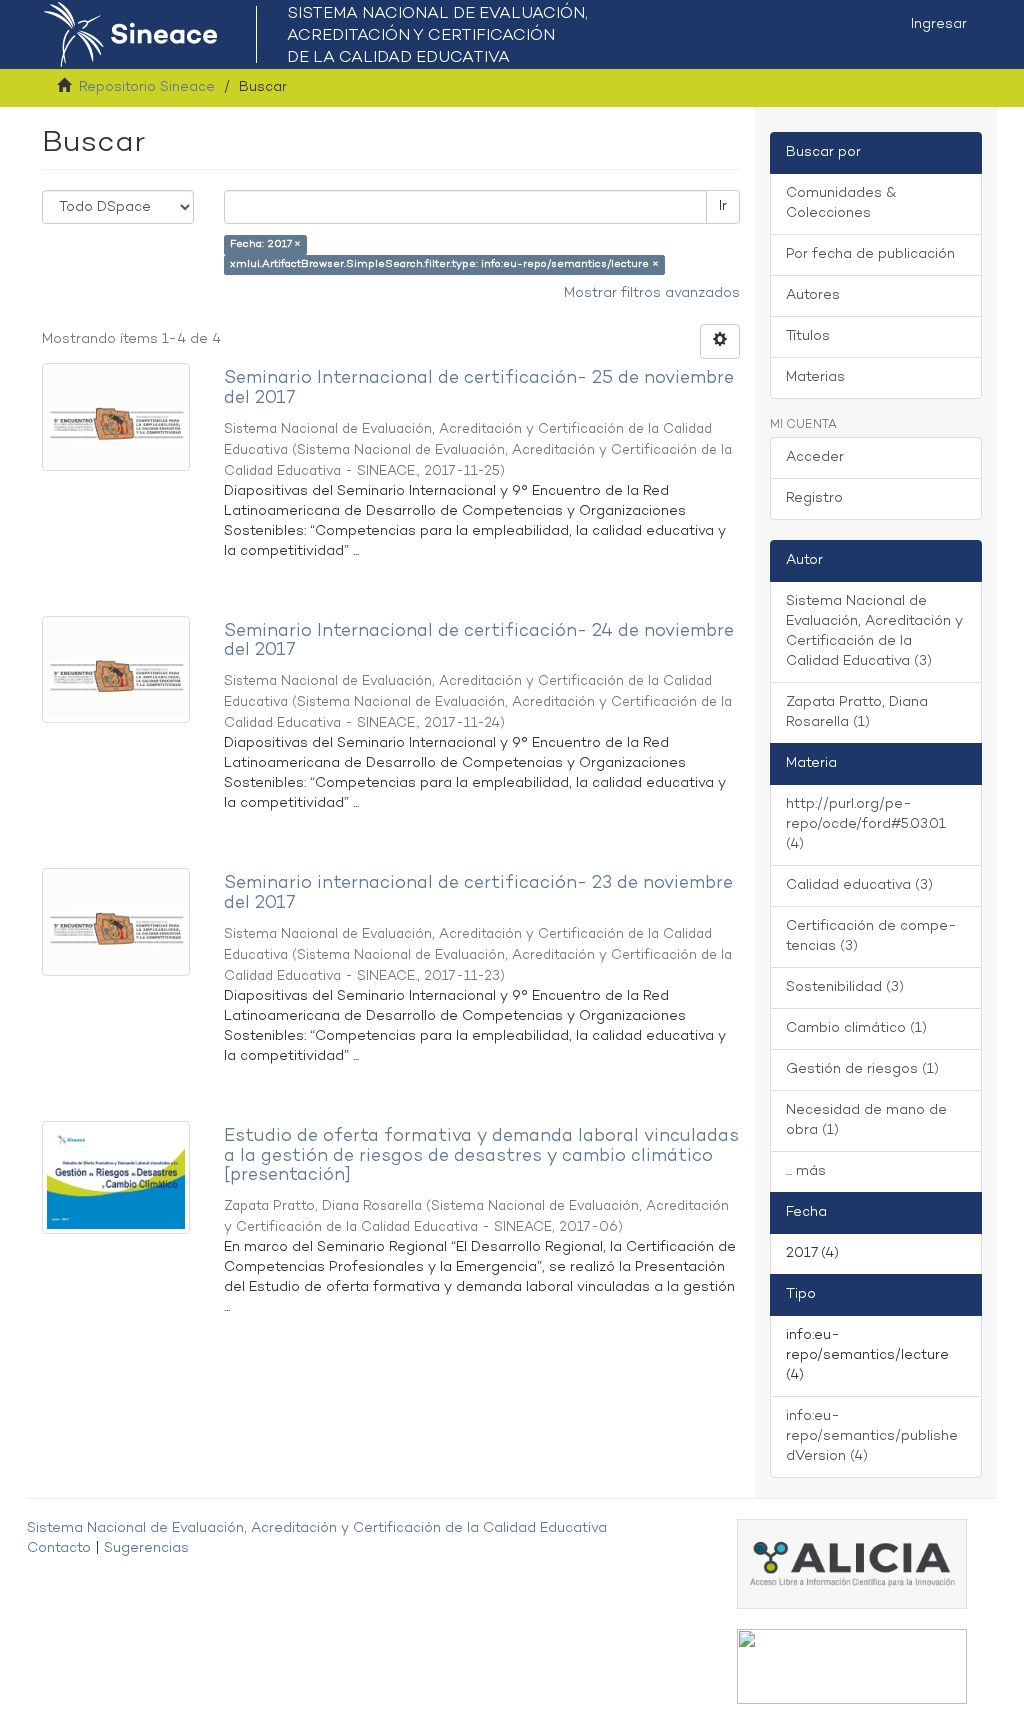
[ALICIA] (852, 1563)
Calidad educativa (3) (859, 885)
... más (806, 1171)
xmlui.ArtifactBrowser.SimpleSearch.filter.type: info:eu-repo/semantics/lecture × (444, 264)
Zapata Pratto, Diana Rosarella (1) (857, 712)
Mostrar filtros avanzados (652, 293)
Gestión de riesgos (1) (862, 1069)
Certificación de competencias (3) (871, 936)
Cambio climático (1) (856, 1028)
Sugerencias (146, 1548)
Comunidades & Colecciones (841, 203)
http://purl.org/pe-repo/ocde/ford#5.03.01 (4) (866, 824)
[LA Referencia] (852, 1666)
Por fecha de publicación (870, 254)
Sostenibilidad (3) (845, 987)
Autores (813, 295)
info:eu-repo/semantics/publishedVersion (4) (872, 1436)
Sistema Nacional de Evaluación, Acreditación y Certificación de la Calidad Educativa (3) (874, 631)
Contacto (59, 1548)
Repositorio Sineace (147, 87)
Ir (723, 206)
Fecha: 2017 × (265, 244)
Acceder (815, 457)
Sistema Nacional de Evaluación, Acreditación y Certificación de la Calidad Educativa (317, 1528)
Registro (814, 498)
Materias (815, 377)
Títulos (808, 336)
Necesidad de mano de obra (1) (866, 1120)
